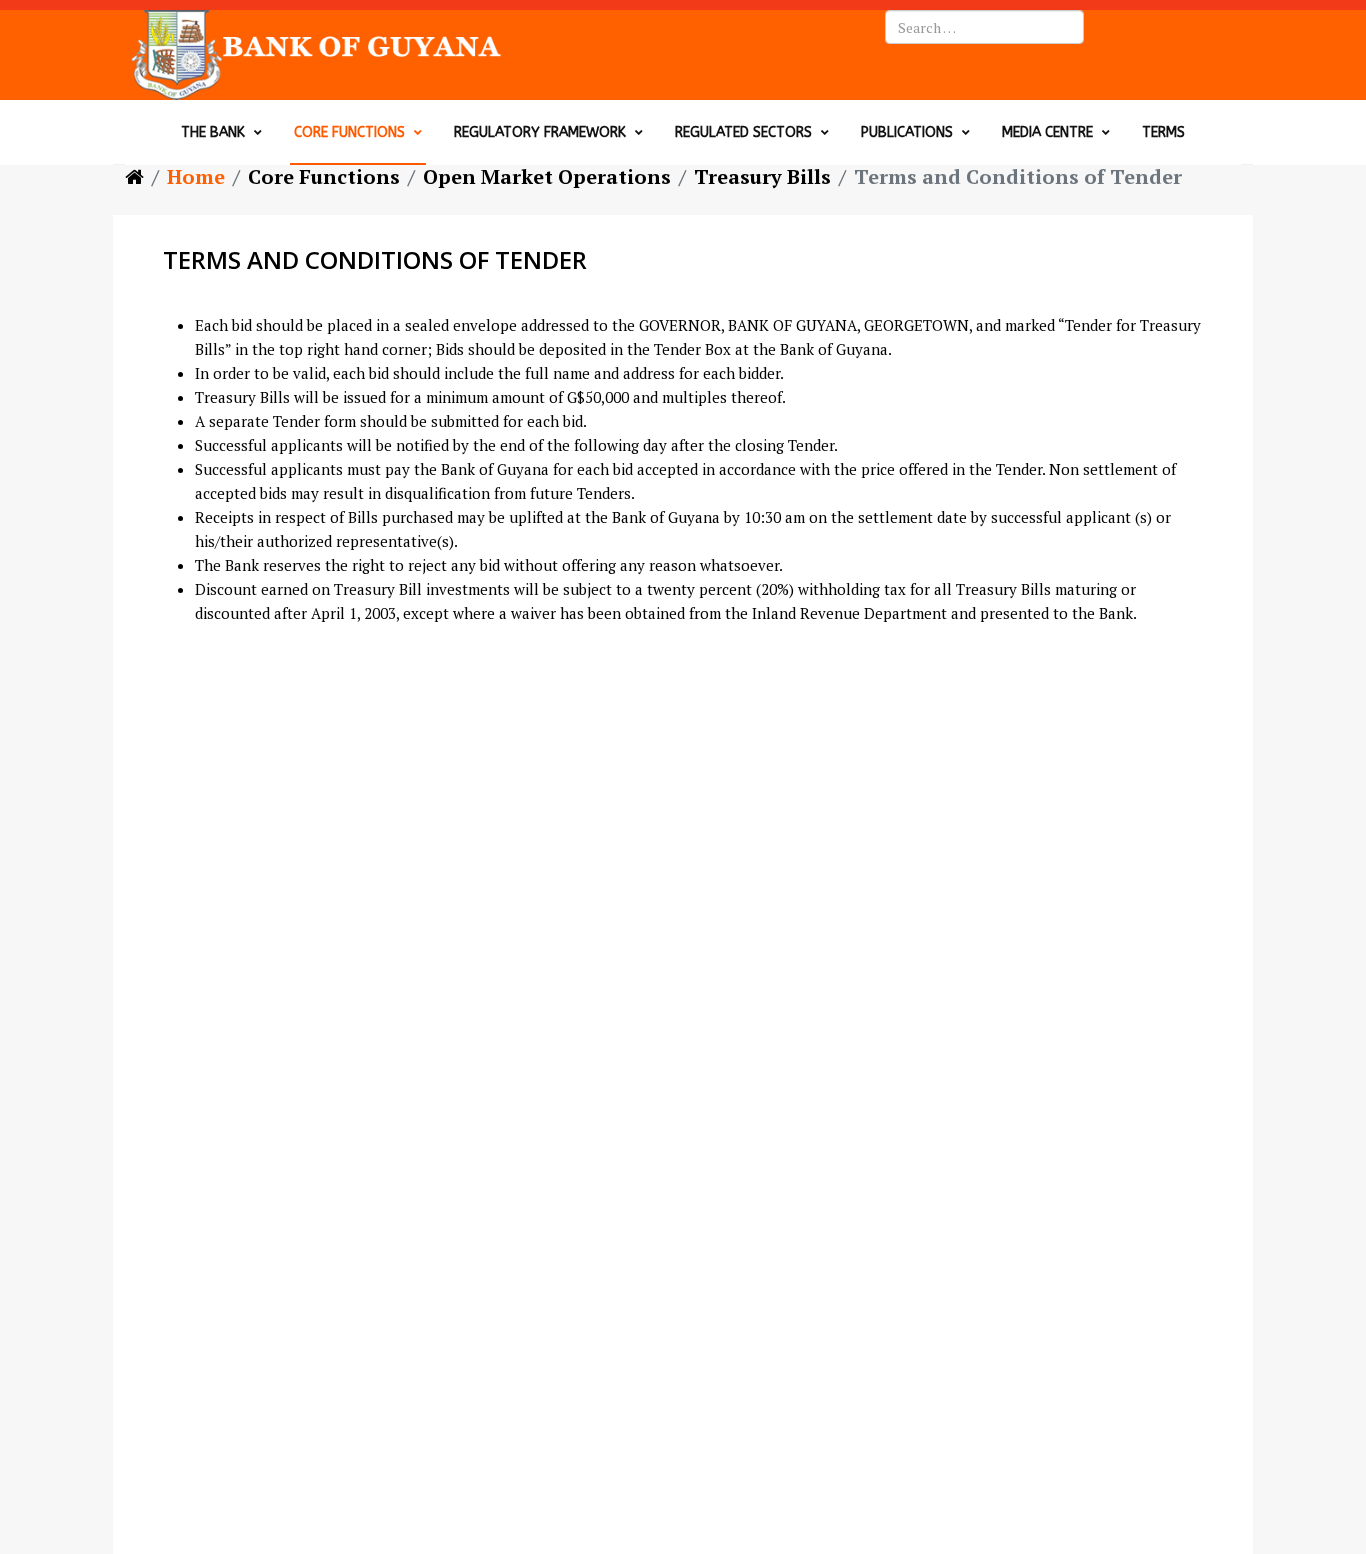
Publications (907, 132)
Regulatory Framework (540, 132)
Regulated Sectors (743, 132)
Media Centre (1047, 132)
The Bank (213, 132)
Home (196, 176)
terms (1163, 132)
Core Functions (349, 132)
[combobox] (984, 27)
